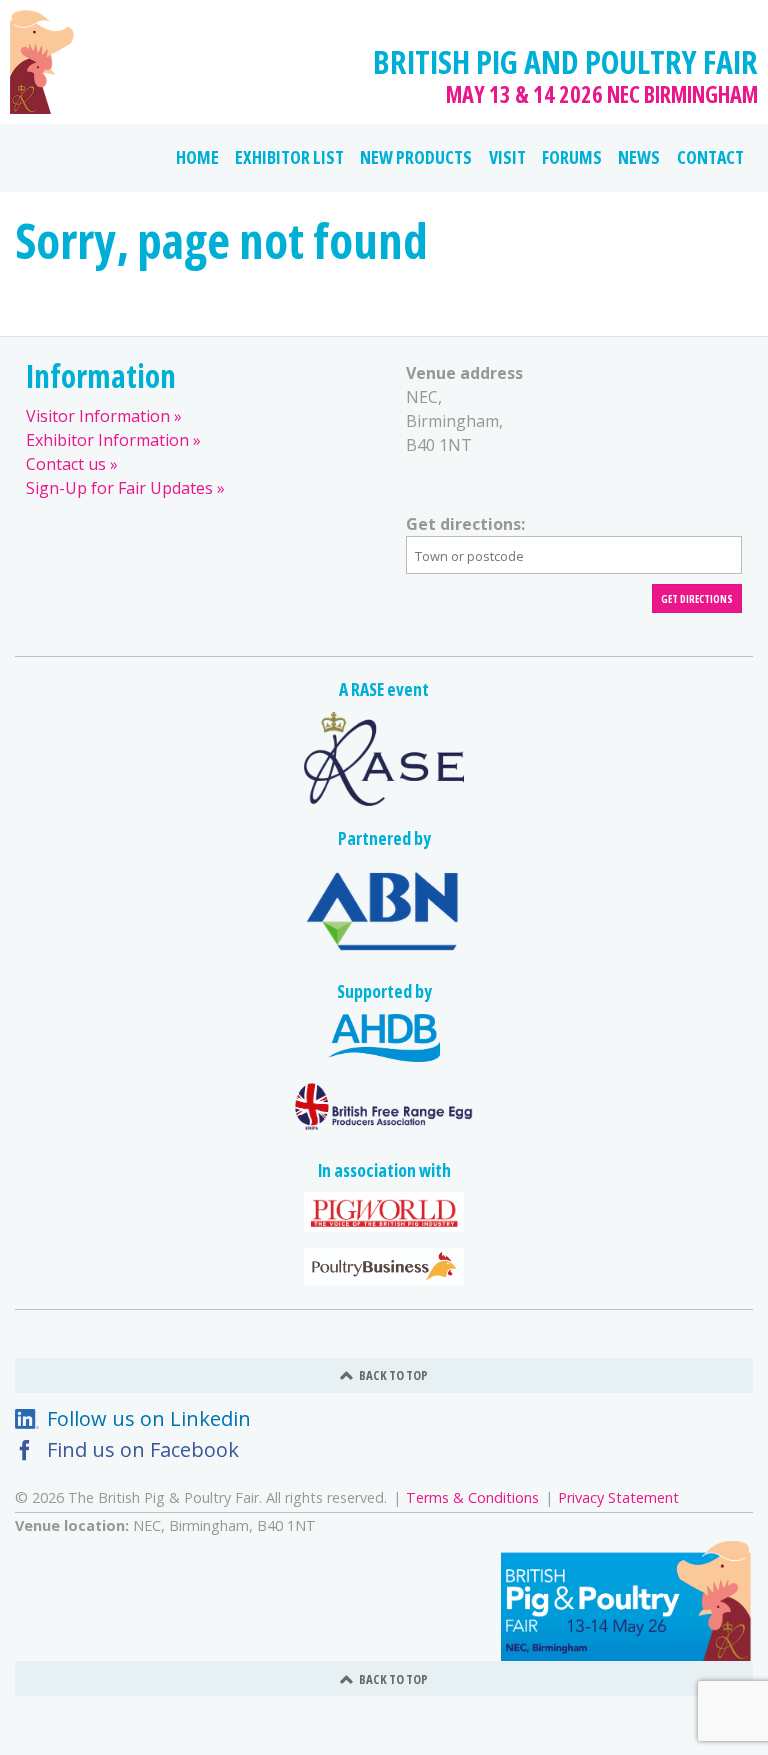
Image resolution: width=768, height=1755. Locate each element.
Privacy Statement (618, 1497)
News (639, 157)
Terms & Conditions (472, 1497)
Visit (507, 157)
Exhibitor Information (107, 440)
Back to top (393, 1375)
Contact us (66, 464)
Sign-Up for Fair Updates (119, 488)
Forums (572, 157)
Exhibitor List (289, 157)
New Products (416, 157)
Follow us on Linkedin (149, 1418)
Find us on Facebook (143, 1449)
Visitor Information (98, 416)
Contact (710, 157)
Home (197, 157)
